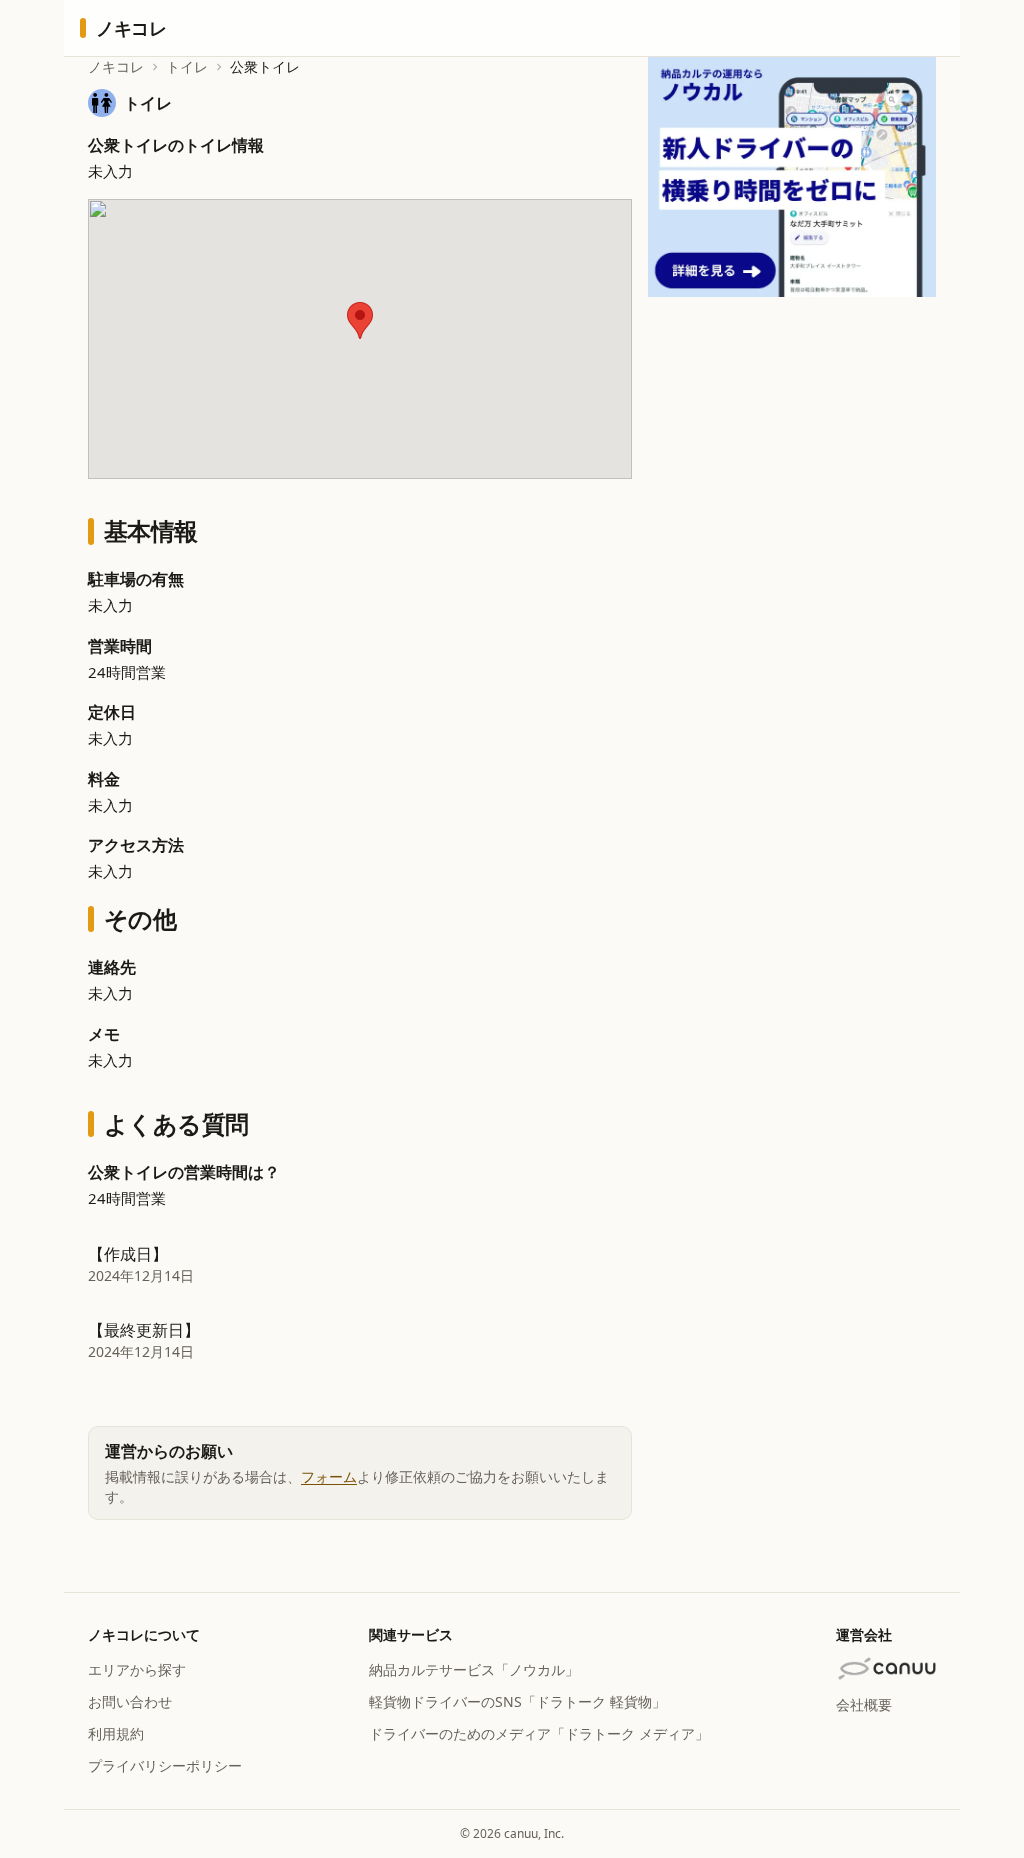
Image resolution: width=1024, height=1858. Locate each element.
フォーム (329, 1476)
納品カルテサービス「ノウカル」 (474, 1669)
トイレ (187, 66)
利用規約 (116, 1733)
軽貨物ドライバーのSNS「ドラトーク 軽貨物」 (517, 1701)
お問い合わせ (130, 1701)
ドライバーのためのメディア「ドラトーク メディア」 (539, 1733)
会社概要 (864, 1704)
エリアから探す (137, 1669)
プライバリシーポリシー (165, 1765)
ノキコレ (116, 66)
